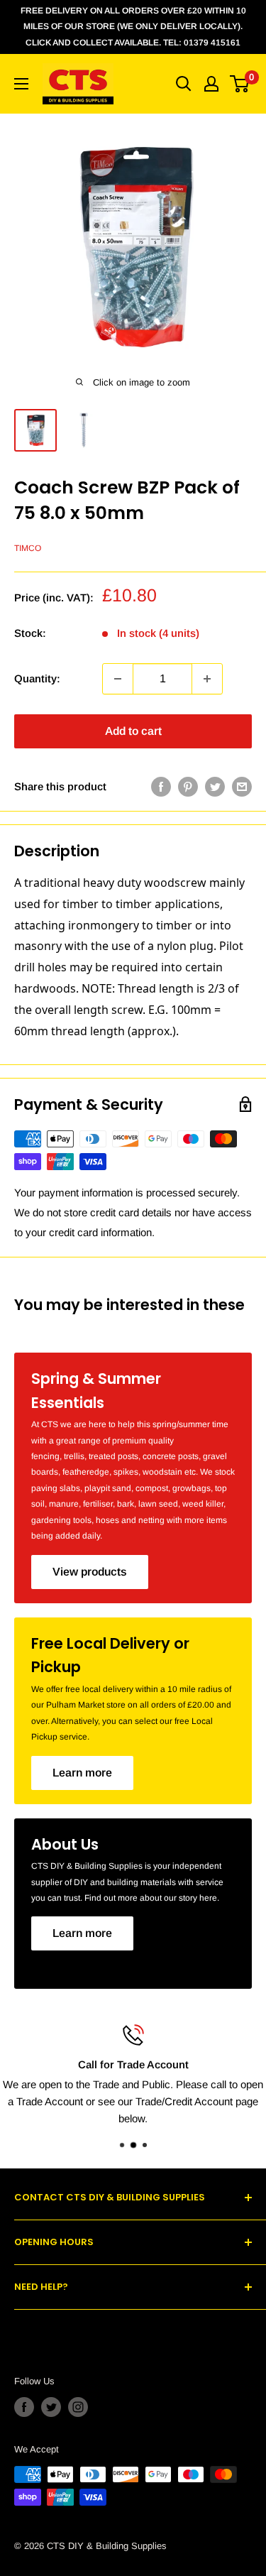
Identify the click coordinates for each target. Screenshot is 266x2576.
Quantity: (37, 678)
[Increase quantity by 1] (207, 679)
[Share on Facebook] (161, 787)
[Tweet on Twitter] (215, 787)
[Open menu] (21, 84)
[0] (240, 84)
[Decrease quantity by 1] (118, 679)
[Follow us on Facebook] (24, 2407)
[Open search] (184, 84)
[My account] (211, 84)
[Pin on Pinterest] (188, 787)
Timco (28, 548)
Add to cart (133, 731)
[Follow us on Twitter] (51, 2407)
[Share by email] (242, 787)
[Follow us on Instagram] (78, 2407)
